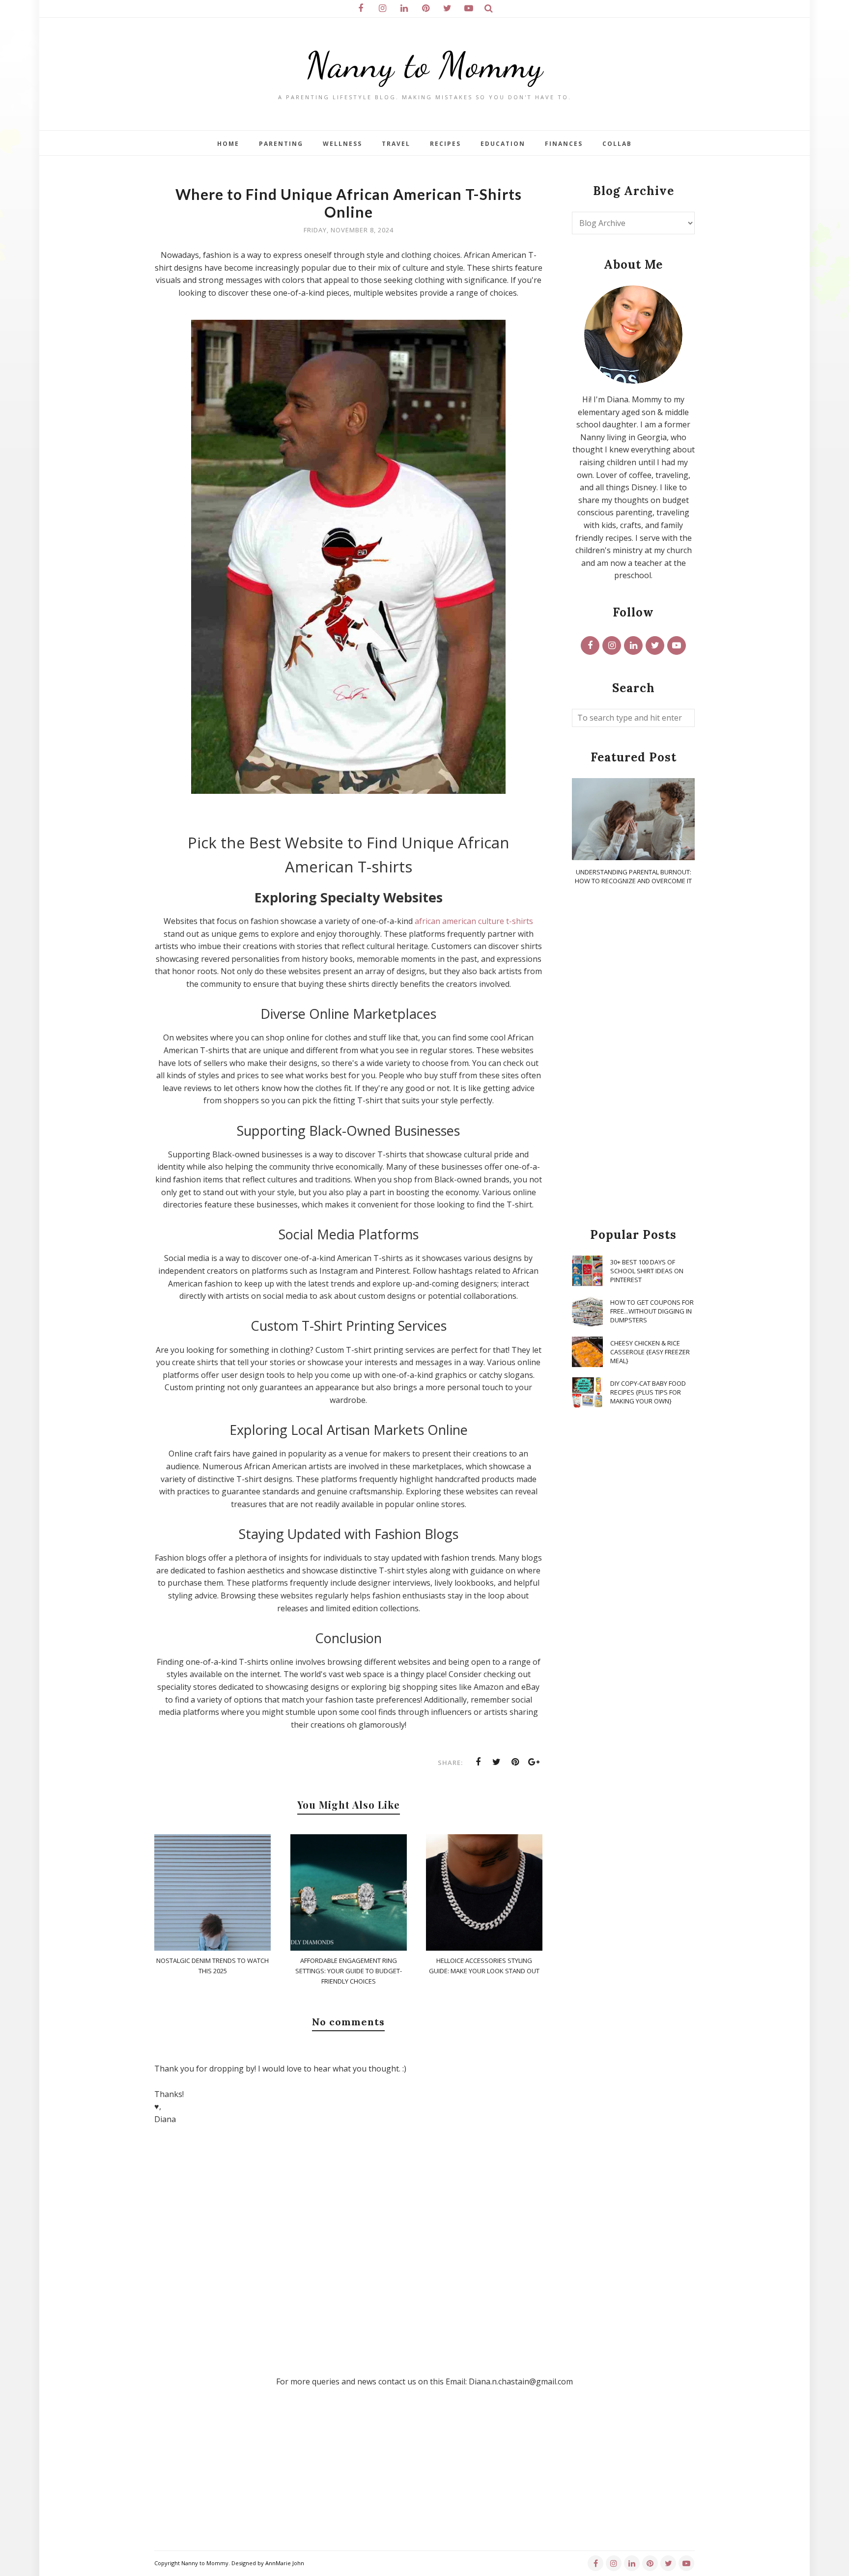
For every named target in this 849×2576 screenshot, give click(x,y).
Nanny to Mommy (424, 65)
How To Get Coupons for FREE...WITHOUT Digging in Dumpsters (652, 1311)
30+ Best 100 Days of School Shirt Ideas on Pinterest (647, 1271)
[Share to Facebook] (478, 1762)
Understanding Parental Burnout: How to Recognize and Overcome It (633, 876)
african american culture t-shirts (474, 921)
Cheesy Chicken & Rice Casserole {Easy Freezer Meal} (650, 1352)
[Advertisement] (633, 1057)
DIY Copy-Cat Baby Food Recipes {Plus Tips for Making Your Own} (648, 1392)
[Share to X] (497, 1762)
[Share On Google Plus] (534, 1762)
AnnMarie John (285, 2563)
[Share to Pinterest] (515, 1762)
